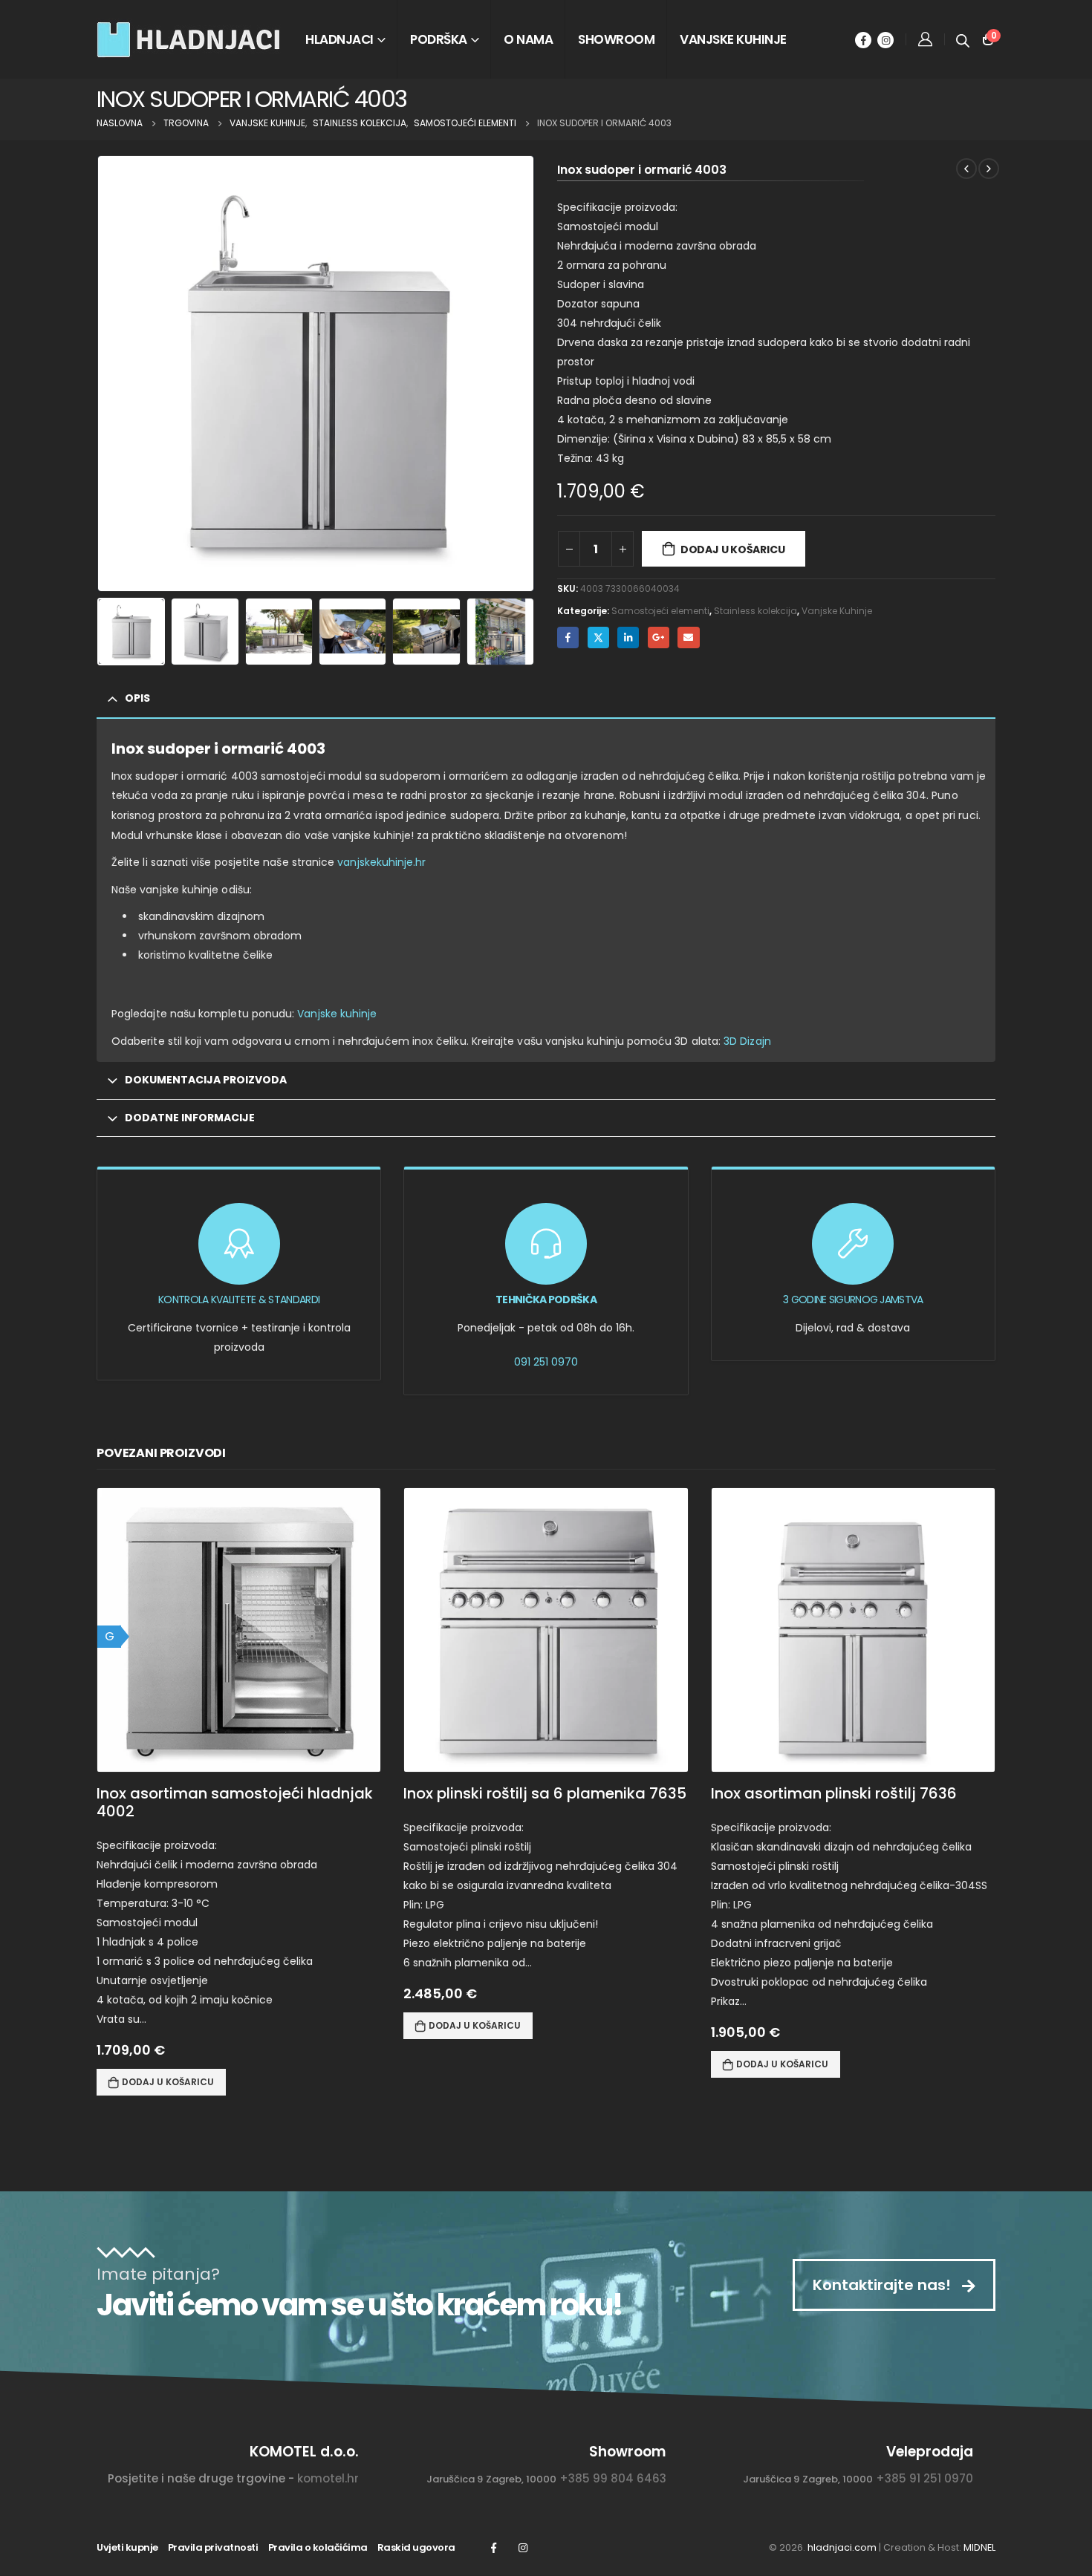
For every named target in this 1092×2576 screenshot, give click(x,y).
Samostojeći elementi (660, 611)
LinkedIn (628, 638)
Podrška (439, 39)
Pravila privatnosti (213, 2547)
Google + (659, 638)
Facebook (568, 638)
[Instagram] (885, 40)
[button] (100, 374)
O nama (528, 39)
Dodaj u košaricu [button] (168, 2082)
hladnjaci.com (842, 2547)
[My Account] (925, 39)
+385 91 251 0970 (924, 2478)
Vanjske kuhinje (733, 39)
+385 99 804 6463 (613, 2478)
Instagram (523, 2548)
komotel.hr (328, 2478)
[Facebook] (863, 40)
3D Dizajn (747, 1041)
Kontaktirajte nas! (884, 2285)
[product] (546, 1630)
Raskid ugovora (416, 2547)
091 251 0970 (546, 1362)
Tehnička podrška (546, 1300)
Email (688, 638)
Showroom (616, 39)
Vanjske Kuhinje (837, 611)
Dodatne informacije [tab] (190, 1118)
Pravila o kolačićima (318, 2547)
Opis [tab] (137, 698)
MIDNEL (979, 2547)
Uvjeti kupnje (127, 2547)
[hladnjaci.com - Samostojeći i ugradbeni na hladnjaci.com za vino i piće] (189, 39)
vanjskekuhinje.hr (381, 862)
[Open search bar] (963, 39)
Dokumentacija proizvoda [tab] (206, 1080)
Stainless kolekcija (755, 611)
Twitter (598, 638)
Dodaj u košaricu (733, 550)
